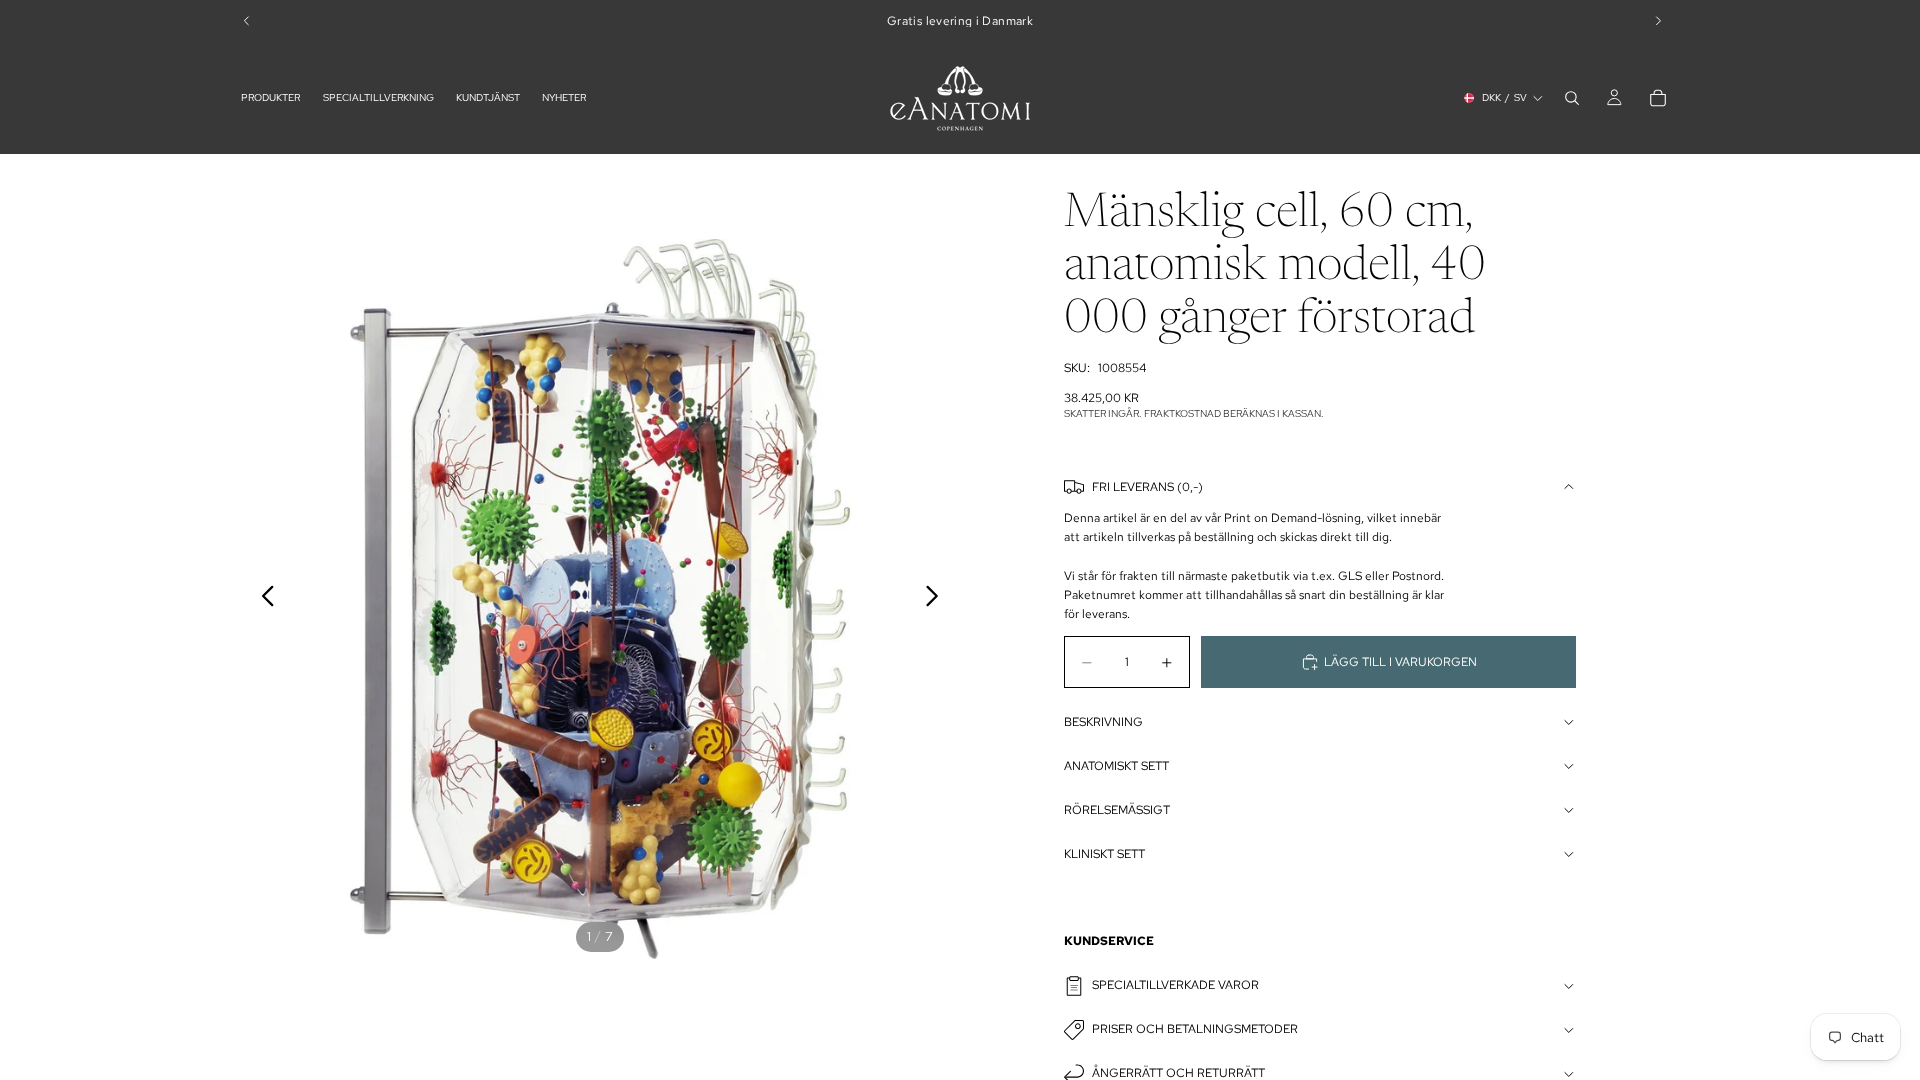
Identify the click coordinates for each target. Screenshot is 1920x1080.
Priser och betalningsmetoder (1195, 1029)
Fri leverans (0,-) (1147, 487)
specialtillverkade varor (1175, 985)
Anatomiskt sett (1116, 766)
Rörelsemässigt (1117, 810)
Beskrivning (1103, 722)
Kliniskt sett (1104, 854)
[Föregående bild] (262, 599)
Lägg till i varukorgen (1400, 662)
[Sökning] (1572, 98)
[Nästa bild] (937, 599)
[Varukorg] (1658, 98)
